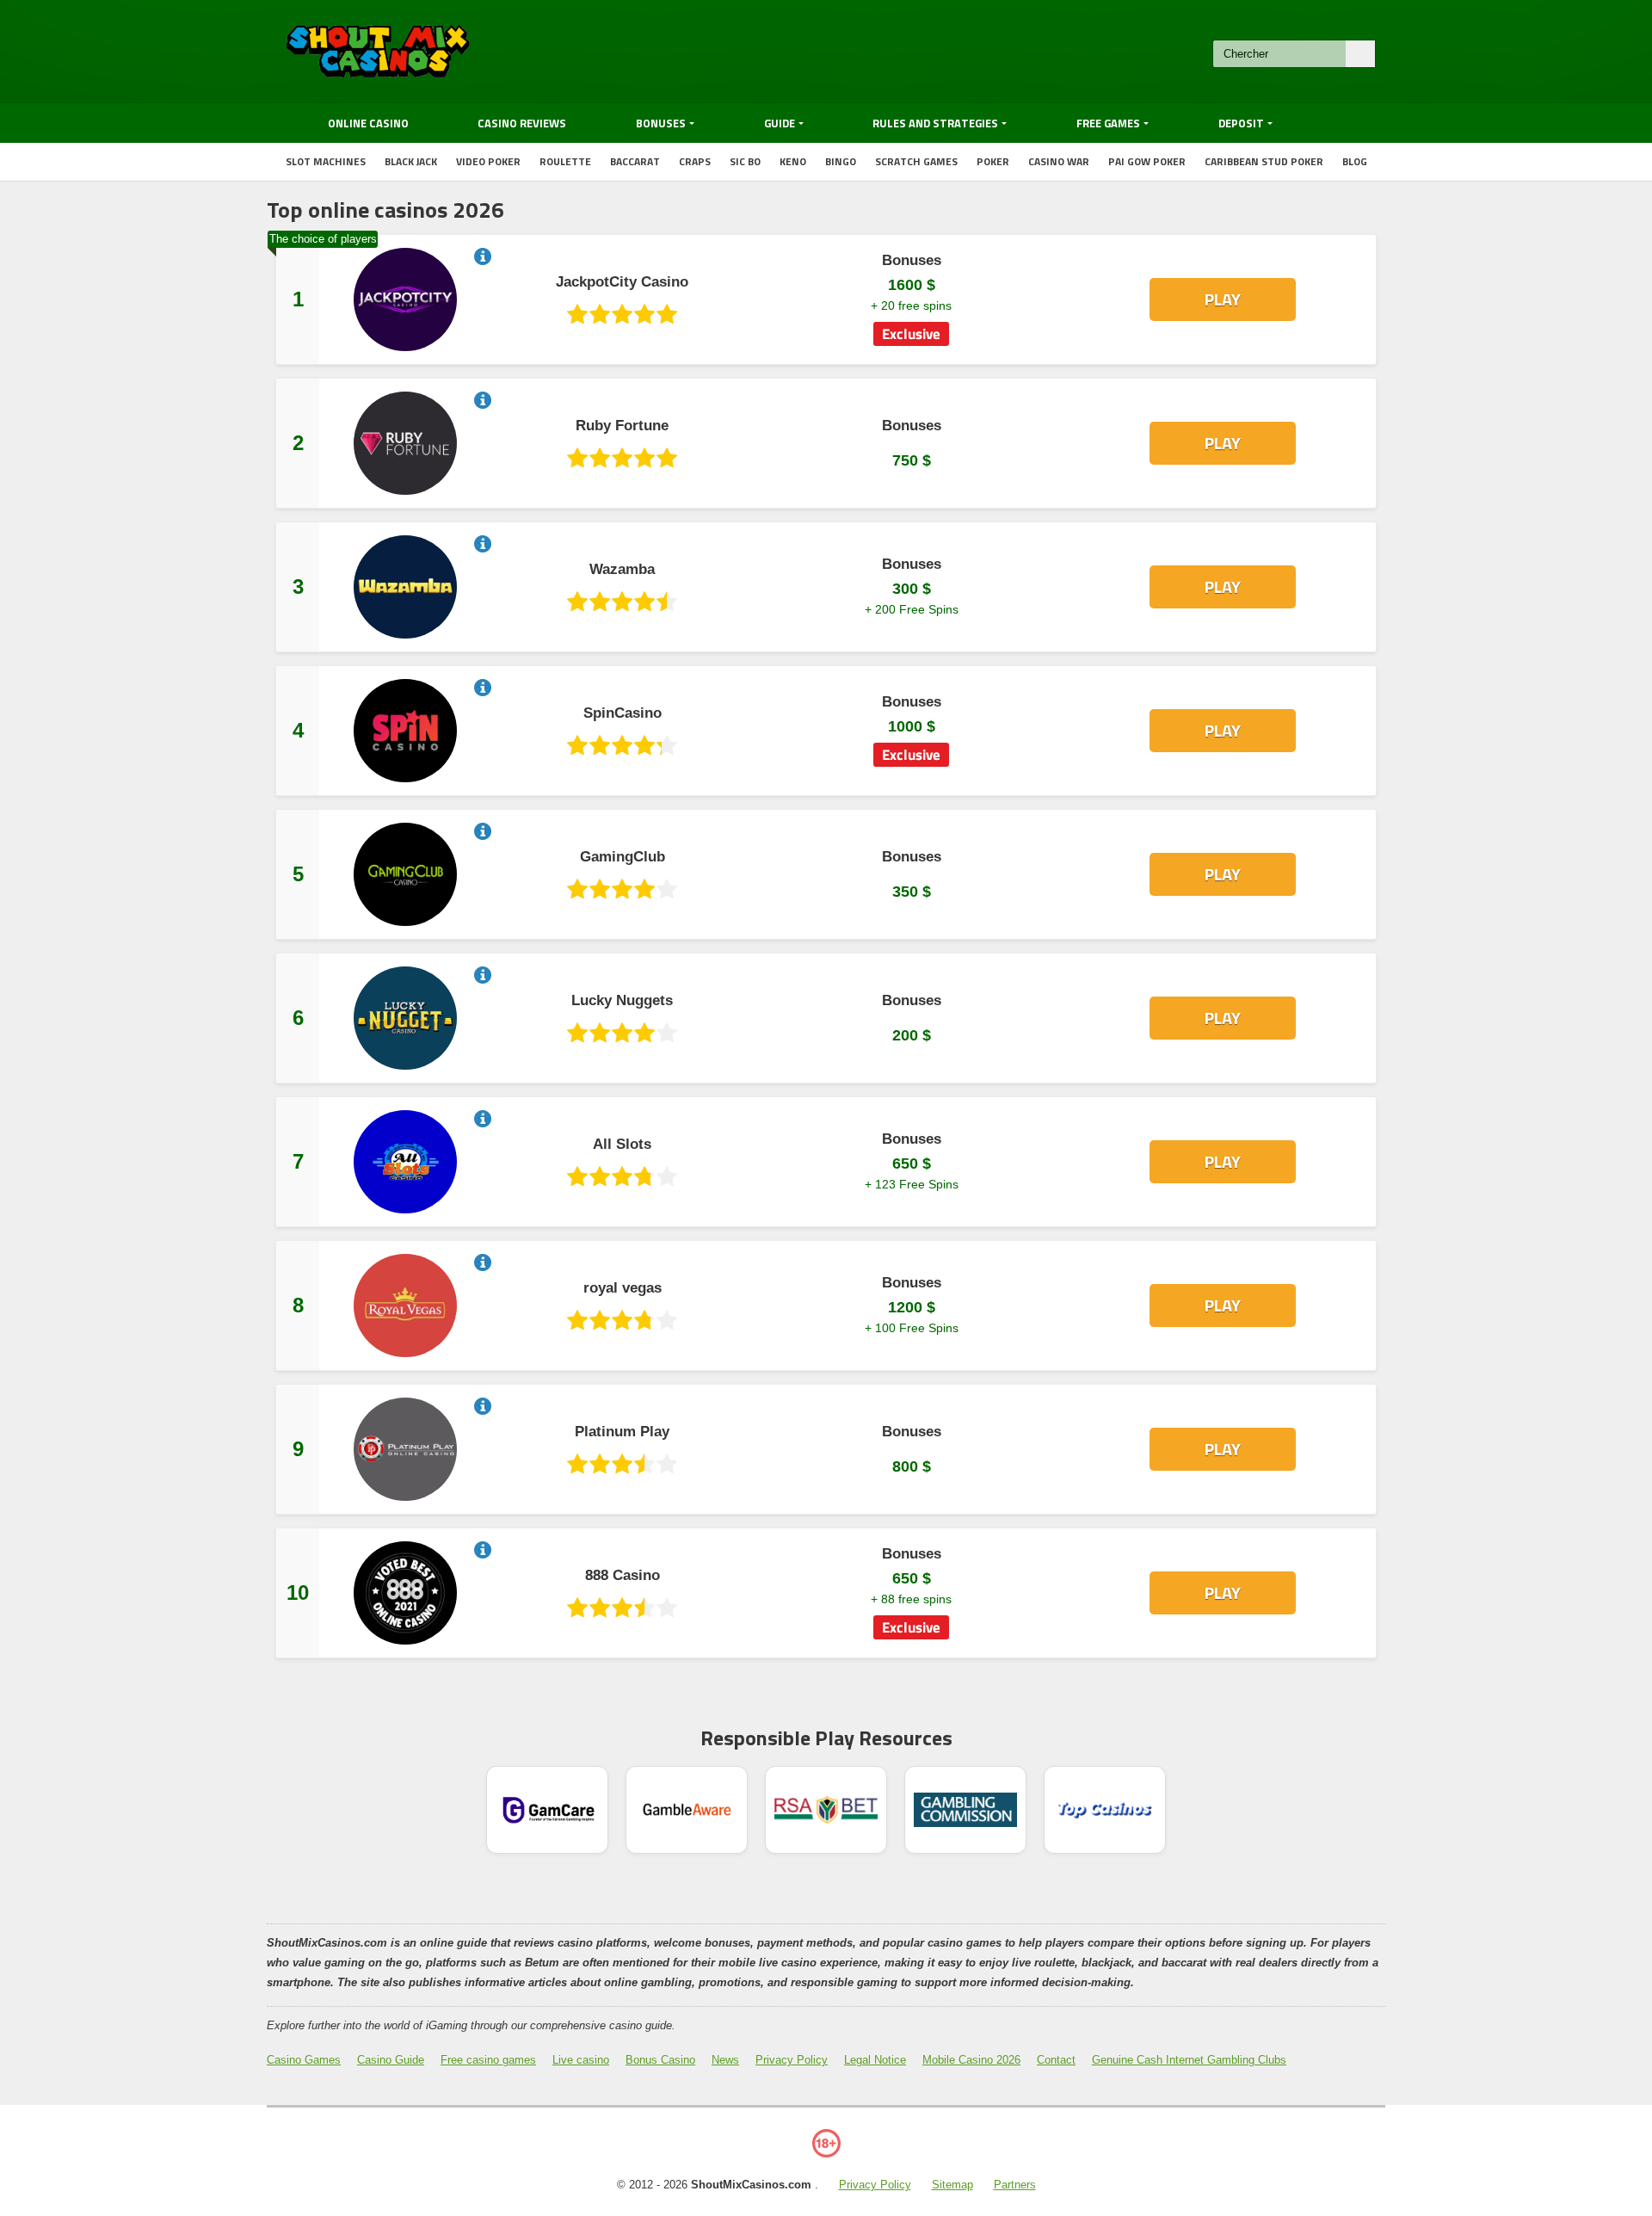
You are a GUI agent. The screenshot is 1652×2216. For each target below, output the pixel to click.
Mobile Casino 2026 (971, 2060)
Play (1223, 299)
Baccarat (635, 161)
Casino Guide (391, 2060)
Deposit (1241, 123)
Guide (780, 123)
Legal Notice (875, 2060)
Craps (695, 161)
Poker (993, 161)
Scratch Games (916, 161)
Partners (1015, 2185)
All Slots (622, 1145)
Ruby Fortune (622, 426)
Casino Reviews (522, 123)
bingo (841, 161)
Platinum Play (622, 1432)
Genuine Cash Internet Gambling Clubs (1189, 2060)
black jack (411, 161)
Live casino (581, 2060)
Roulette (565, 161)
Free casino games (488, 2060)
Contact (1056, 2060)
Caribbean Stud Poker (1264, 161)
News (725, 2060)
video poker (488, 161)
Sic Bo (745, 161)
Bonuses (661, 123)
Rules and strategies (935, 123)
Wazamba (622, 570)
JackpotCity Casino (622, 282)
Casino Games (304, 2060)
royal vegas (623, 1288)
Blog (1355, 161)
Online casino (368, 123)
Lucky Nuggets (622, 1001)
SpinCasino (623, 713)
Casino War (1059, 161)
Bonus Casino (660, 2060)
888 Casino (623, 1576)
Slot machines (326, 161)
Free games (1108, 123)
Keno (793, 161)
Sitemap (952, 2185)
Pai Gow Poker (1147, 161)
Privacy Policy (792, 2060)
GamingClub (623, 857)
